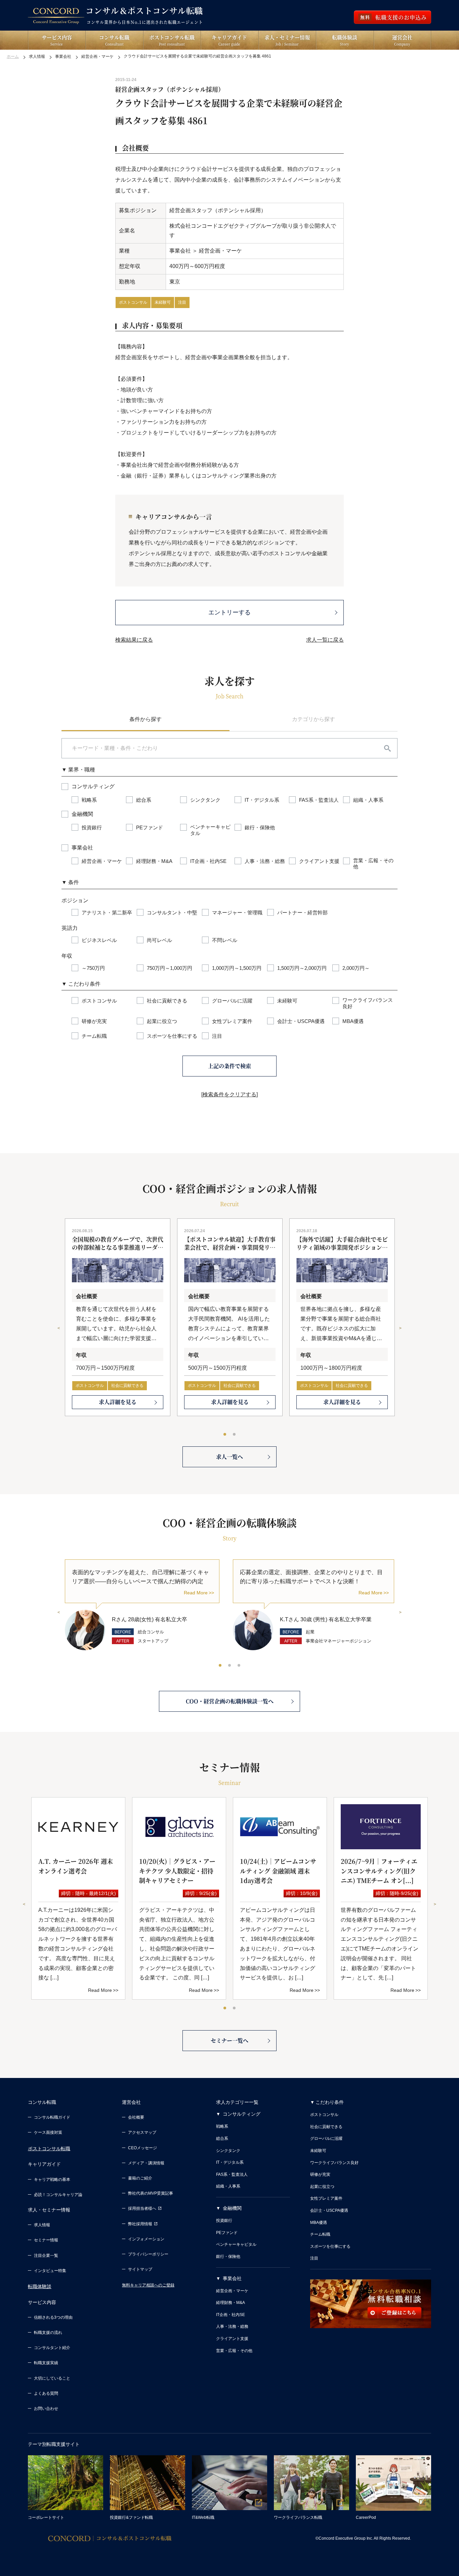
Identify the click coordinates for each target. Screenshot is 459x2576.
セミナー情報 (46, 2240)
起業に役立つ (322, 2187)
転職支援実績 (46, 2363)
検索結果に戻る (134, 640)
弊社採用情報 (140, 2224)
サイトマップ (140, 2269)
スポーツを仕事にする (330, 2246)
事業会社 (232, 2278)
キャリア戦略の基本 (52, 2180)
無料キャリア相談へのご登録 (148, 2285)
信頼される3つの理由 (53, 2317)
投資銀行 (224, 2221)
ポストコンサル (133, 302)
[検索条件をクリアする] (229, 1094)
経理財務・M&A (231, 2303)
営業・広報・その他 (234, 2351)
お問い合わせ (46, 2409)
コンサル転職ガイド (52, 2117)
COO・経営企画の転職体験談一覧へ (230, 1701)
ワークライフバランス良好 (334, 2163)
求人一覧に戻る (325, 640)
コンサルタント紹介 (52, 2348)
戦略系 (222, 2126)
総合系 (222, 2138)
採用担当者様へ (142, 2208)
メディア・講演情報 (146, 2163)
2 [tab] (235, 1435)
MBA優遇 (319, 2223)
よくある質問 (46, 2393)
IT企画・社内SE (231, 2315)
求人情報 (42, 2225)
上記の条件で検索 (229, 1066)
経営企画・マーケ (232, 2291)
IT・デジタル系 (230, 2162)
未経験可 (163, 302)
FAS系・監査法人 (232, 2174)
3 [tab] (239, 1666)
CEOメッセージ (142, 2148)
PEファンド (227, 2233)
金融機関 (232, 2208)
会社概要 (136, 2117)
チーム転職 (320, 2234)
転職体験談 (40, 2286)
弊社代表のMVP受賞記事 (151, 2193)
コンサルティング (242, 2114)
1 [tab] (225, 1435)
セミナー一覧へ (229, 2040)
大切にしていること (52, 2378)
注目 (182, 302)
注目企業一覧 (46, 2256)
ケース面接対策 (48, 2132)
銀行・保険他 (228, 2257)
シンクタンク (228, 2151)
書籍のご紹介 (140, 2178)
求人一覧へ (229, 1457)
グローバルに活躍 (326, 2138)
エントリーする (229, 612)
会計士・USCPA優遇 (329, 2210)
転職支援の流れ (48, 2333)
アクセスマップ (142, 2132)
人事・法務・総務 (232, 2326)
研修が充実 (320, 2174)
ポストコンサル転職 (49, 2149)
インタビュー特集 (50, 2271)
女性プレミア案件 (326, 2198)
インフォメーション (146, 2239)
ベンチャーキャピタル (236, 2244)
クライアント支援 (232, 2339)
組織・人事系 (228, 2186)
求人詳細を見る (118, 1402)
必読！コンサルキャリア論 (58, 2195)
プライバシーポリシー (148, 2254)
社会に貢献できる (127, 1386)
